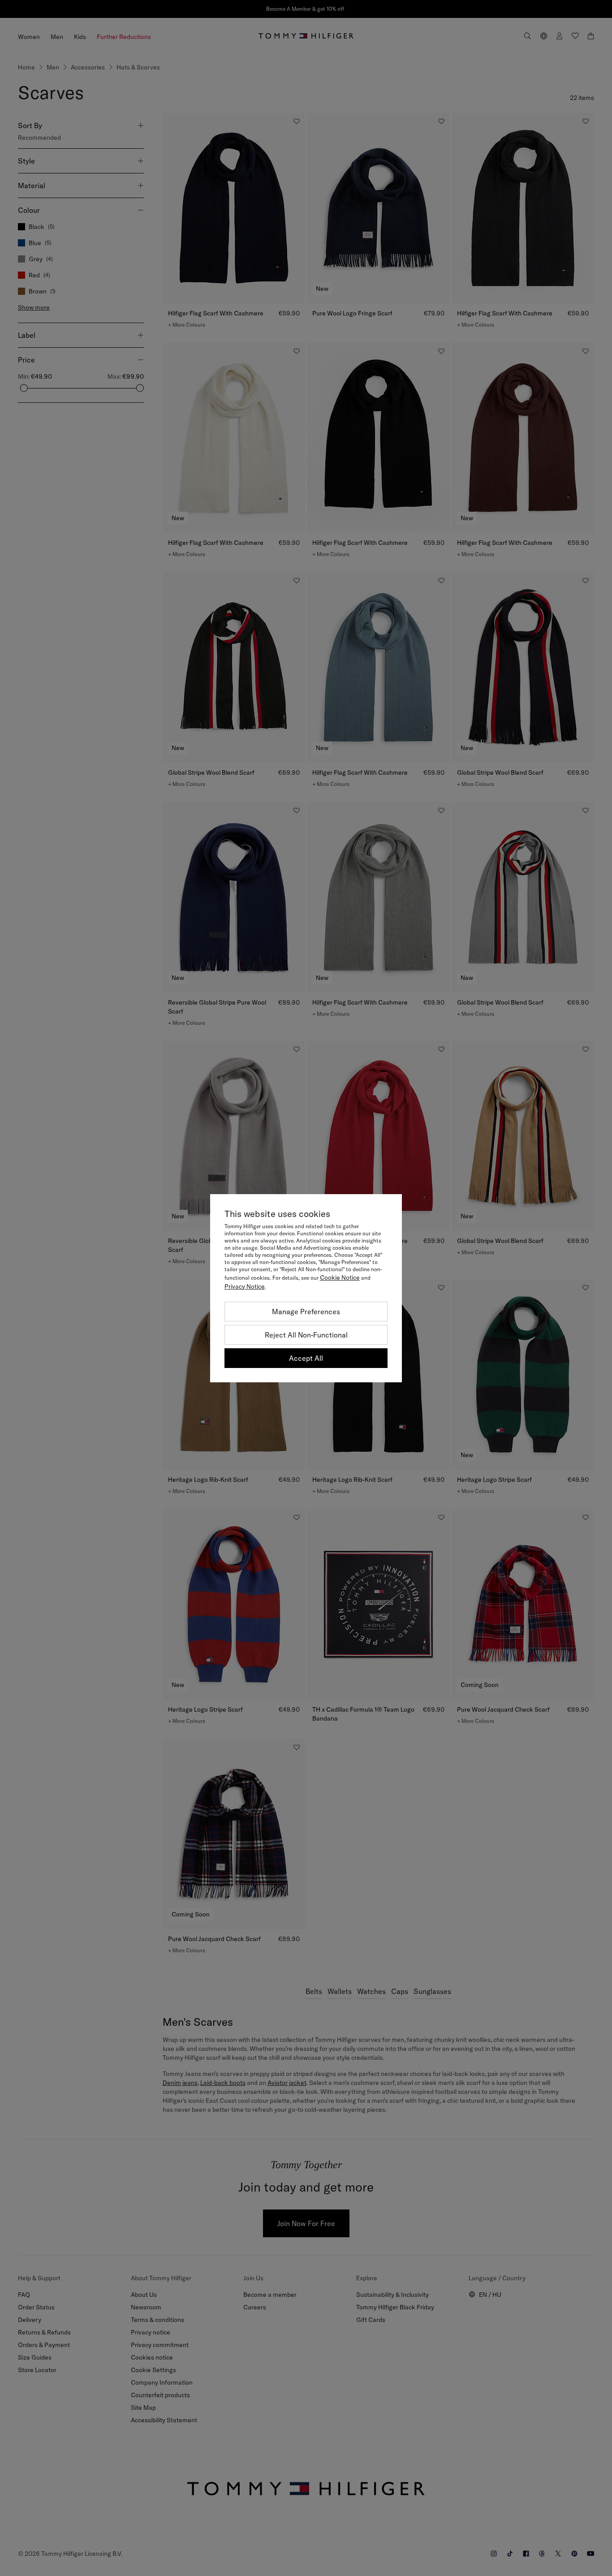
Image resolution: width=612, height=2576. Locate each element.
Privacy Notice (245, 1286)
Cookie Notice (340, 1277)
